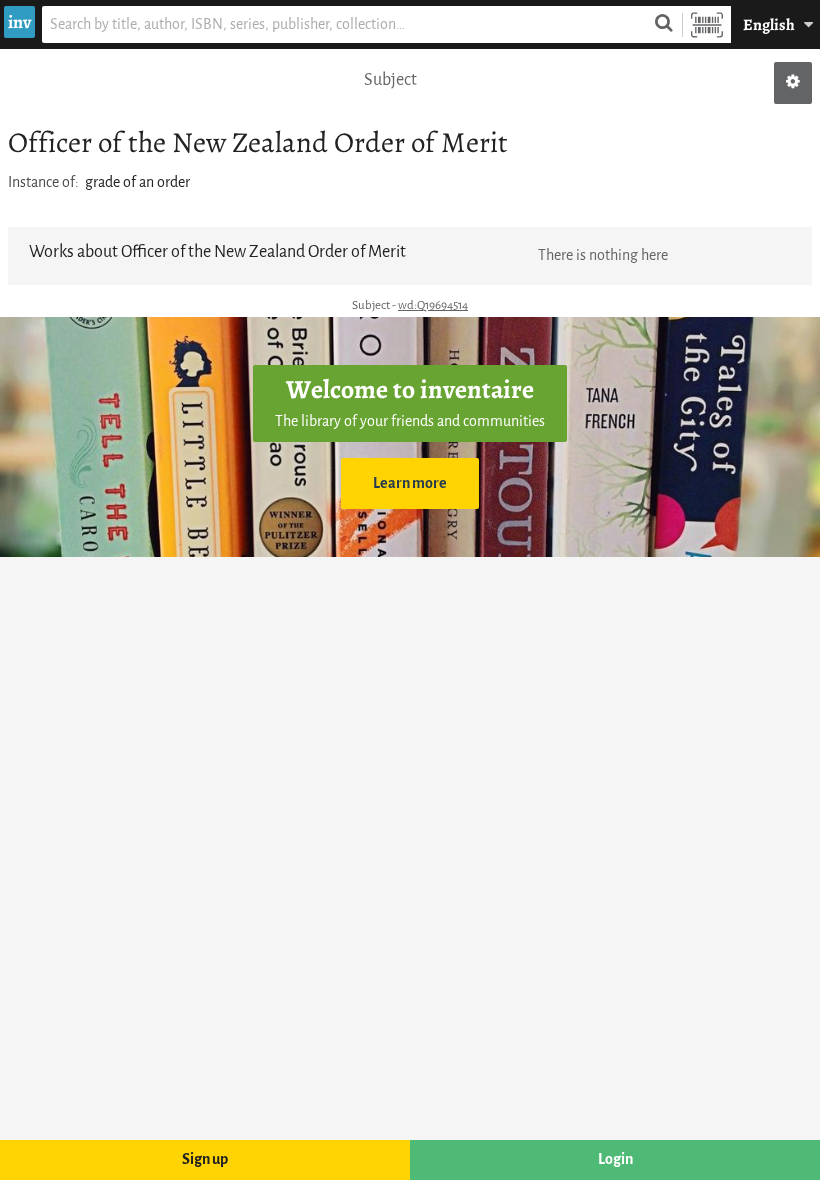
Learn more (410, 483)
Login (615, 1159)
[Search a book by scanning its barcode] (707, 24)
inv (19, 22)
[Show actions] (793, 83)
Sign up (205, 1159)
